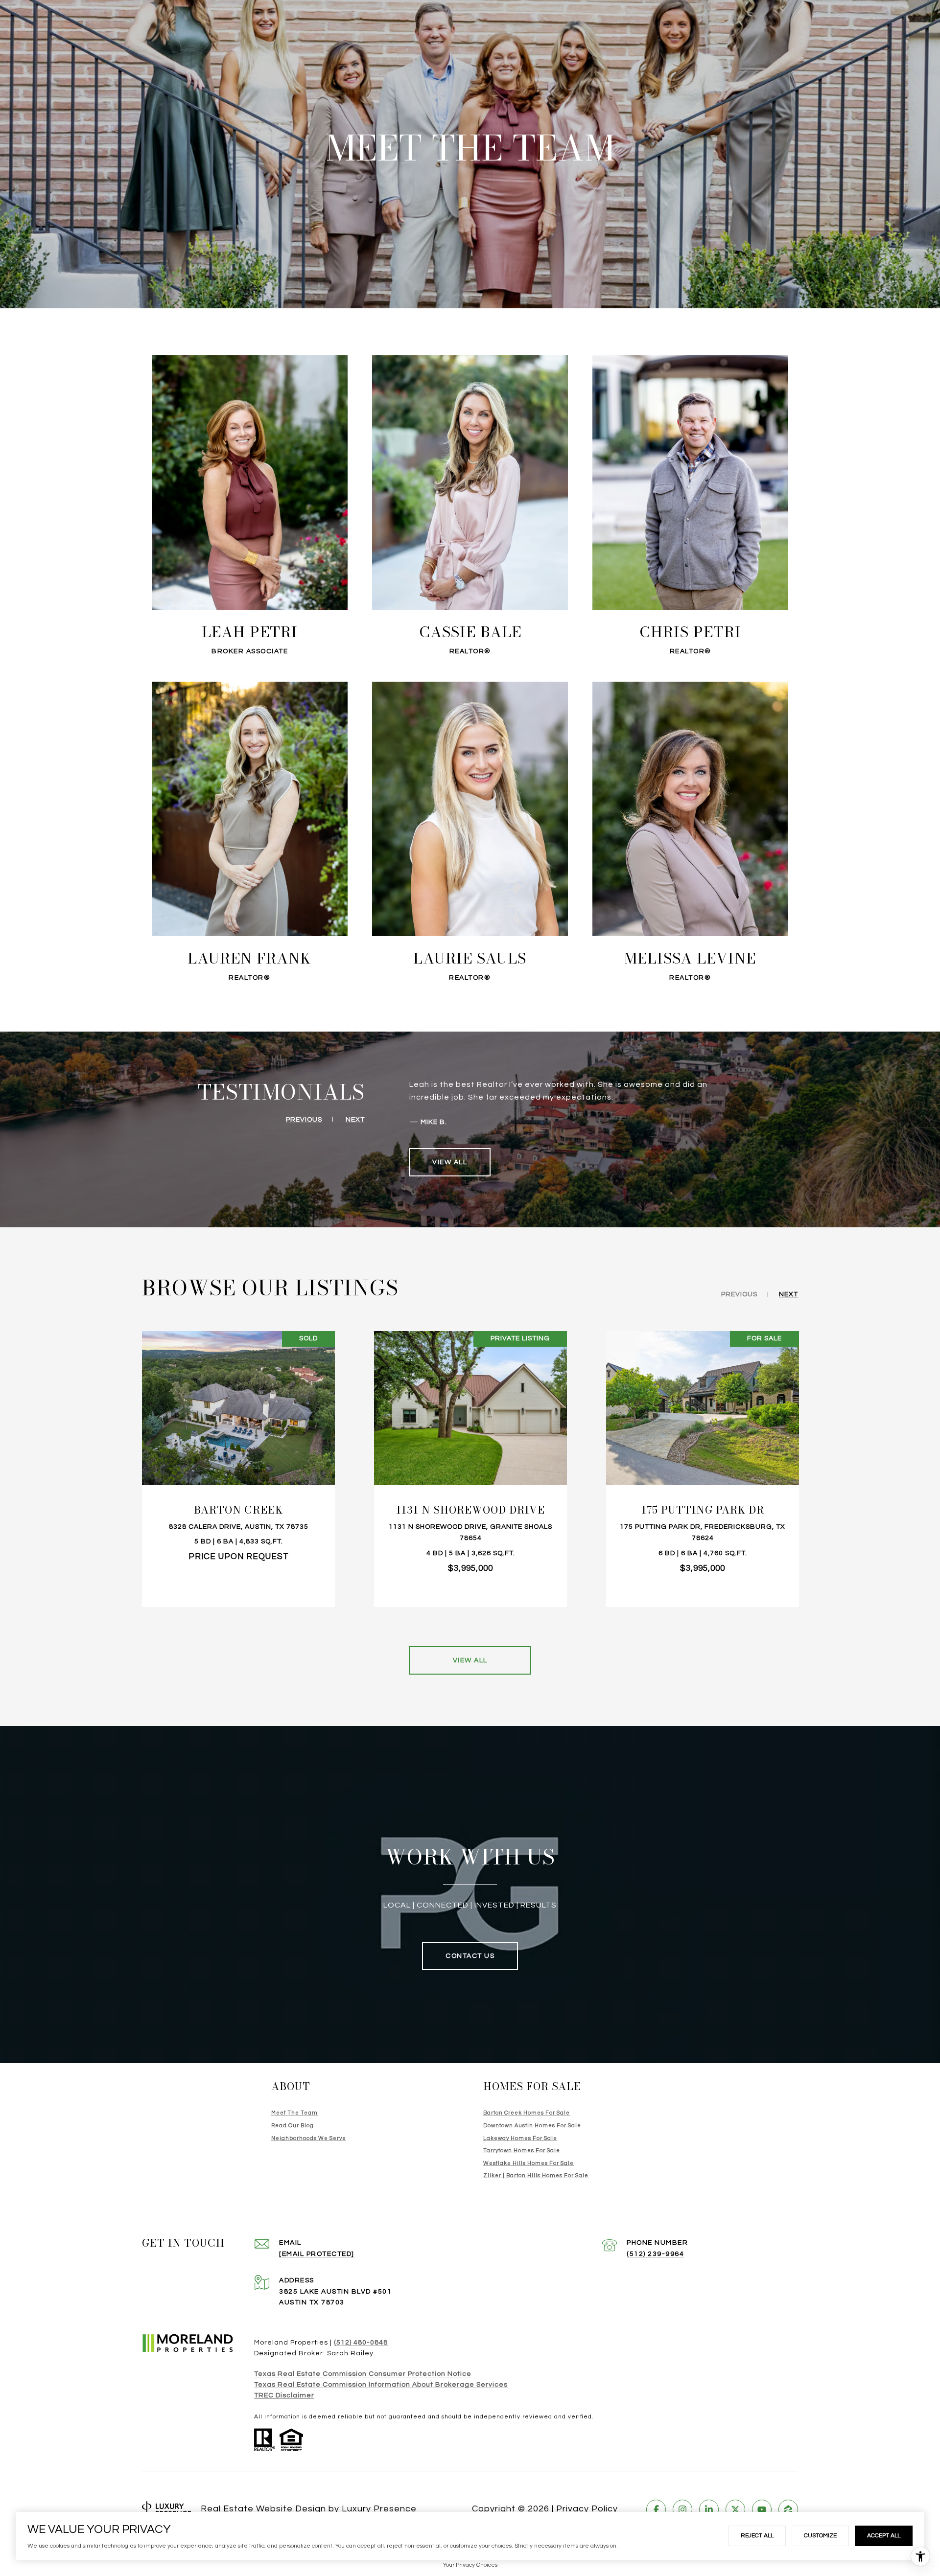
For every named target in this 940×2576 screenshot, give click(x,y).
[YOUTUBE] (762, 2509)
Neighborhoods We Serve (309, 2138)
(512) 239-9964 (655, 2254)
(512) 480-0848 (361, 2343)
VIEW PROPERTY (239, 1469)
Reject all (757, 2536)
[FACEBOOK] (656, 2509)
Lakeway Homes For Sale (520, 2138)
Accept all (884, 2536)
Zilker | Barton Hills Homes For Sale (536, 2175)
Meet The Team (294, 2113)
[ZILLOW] (788, 2509)
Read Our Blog (293, 2126)
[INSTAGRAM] (682, 2509)
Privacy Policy (587, 2509)
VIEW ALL (450, 1162)
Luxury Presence (379, 2509)
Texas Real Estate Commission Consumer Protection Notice (363, 2374)
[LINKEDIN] (709, 2509)
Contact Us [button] (470, 1956)
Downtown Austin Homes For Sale (532, 2126)
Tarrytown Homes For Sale (522, 2150)
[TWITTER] (735, 2509)
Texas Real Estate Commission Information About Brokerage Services (381, 2385)
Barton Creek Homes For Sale (527, 2113)
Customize (820, 2536)
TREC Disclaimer (284, 2395)
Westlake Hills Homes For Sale (529, 2163)
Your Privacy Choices (470, 2565)
